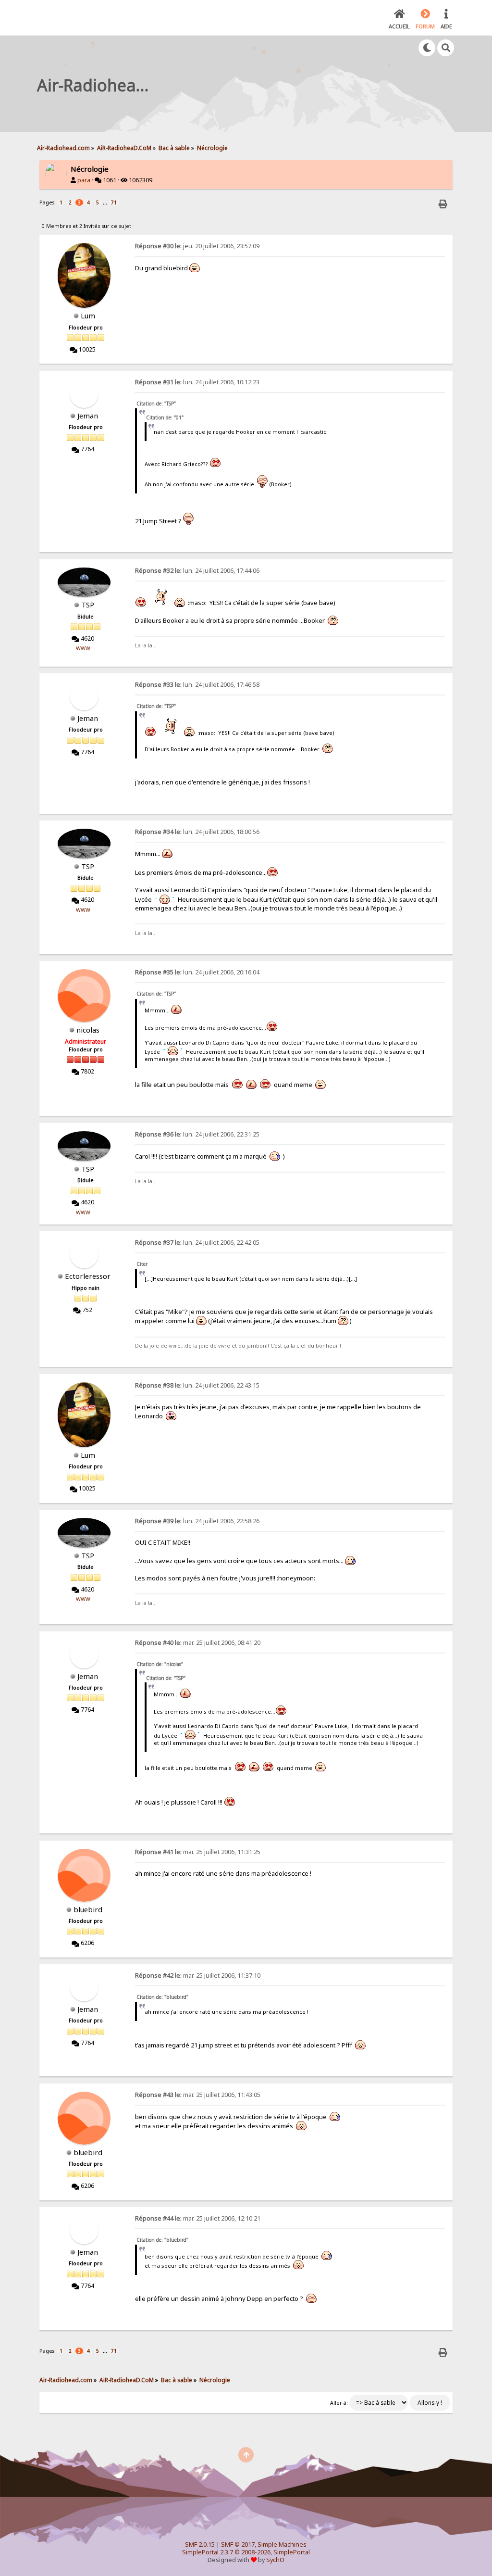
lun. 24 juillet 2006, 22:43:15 (197, 1385)
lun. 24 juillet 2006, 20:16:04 (197, 972)
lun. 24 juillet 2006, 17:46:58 (197, 685)
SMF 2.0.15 (200, 2544)
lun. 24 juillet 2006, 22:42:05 (197, 1243)
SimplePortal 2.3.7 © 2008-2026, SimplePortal (246, 2552)
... (106, 202)
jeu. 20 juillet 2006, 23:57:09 (197, 246)
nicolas (88, 1030)
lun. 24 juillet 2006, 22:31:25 (197, 1134)
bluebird (88, 1909)
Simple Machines (282, 2544)
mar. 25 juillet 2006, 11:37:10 (198, 1976)
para (84, 180)
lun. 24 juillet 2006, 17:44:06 (197, 571)
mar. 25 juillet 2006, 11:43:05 (198, 2095)
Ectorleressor (88, 1276)
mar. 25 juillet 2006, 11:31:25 (198, 1852)
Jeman (88, 416)
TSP (88, 605)
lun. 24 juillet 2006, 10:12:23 (197, 382)
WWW (83, 648)
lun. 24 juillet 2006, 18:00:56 (197, 832)
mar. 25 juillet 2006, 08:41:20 (198, 1643)
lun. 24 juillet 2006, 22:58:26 (197, 1521)
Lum (88, 316)
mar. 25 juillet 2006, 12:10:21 (198, 2218)
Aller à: (339, 2403)
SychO (275, 2560)
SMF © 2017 (238, 2544)
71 (114, 202)
